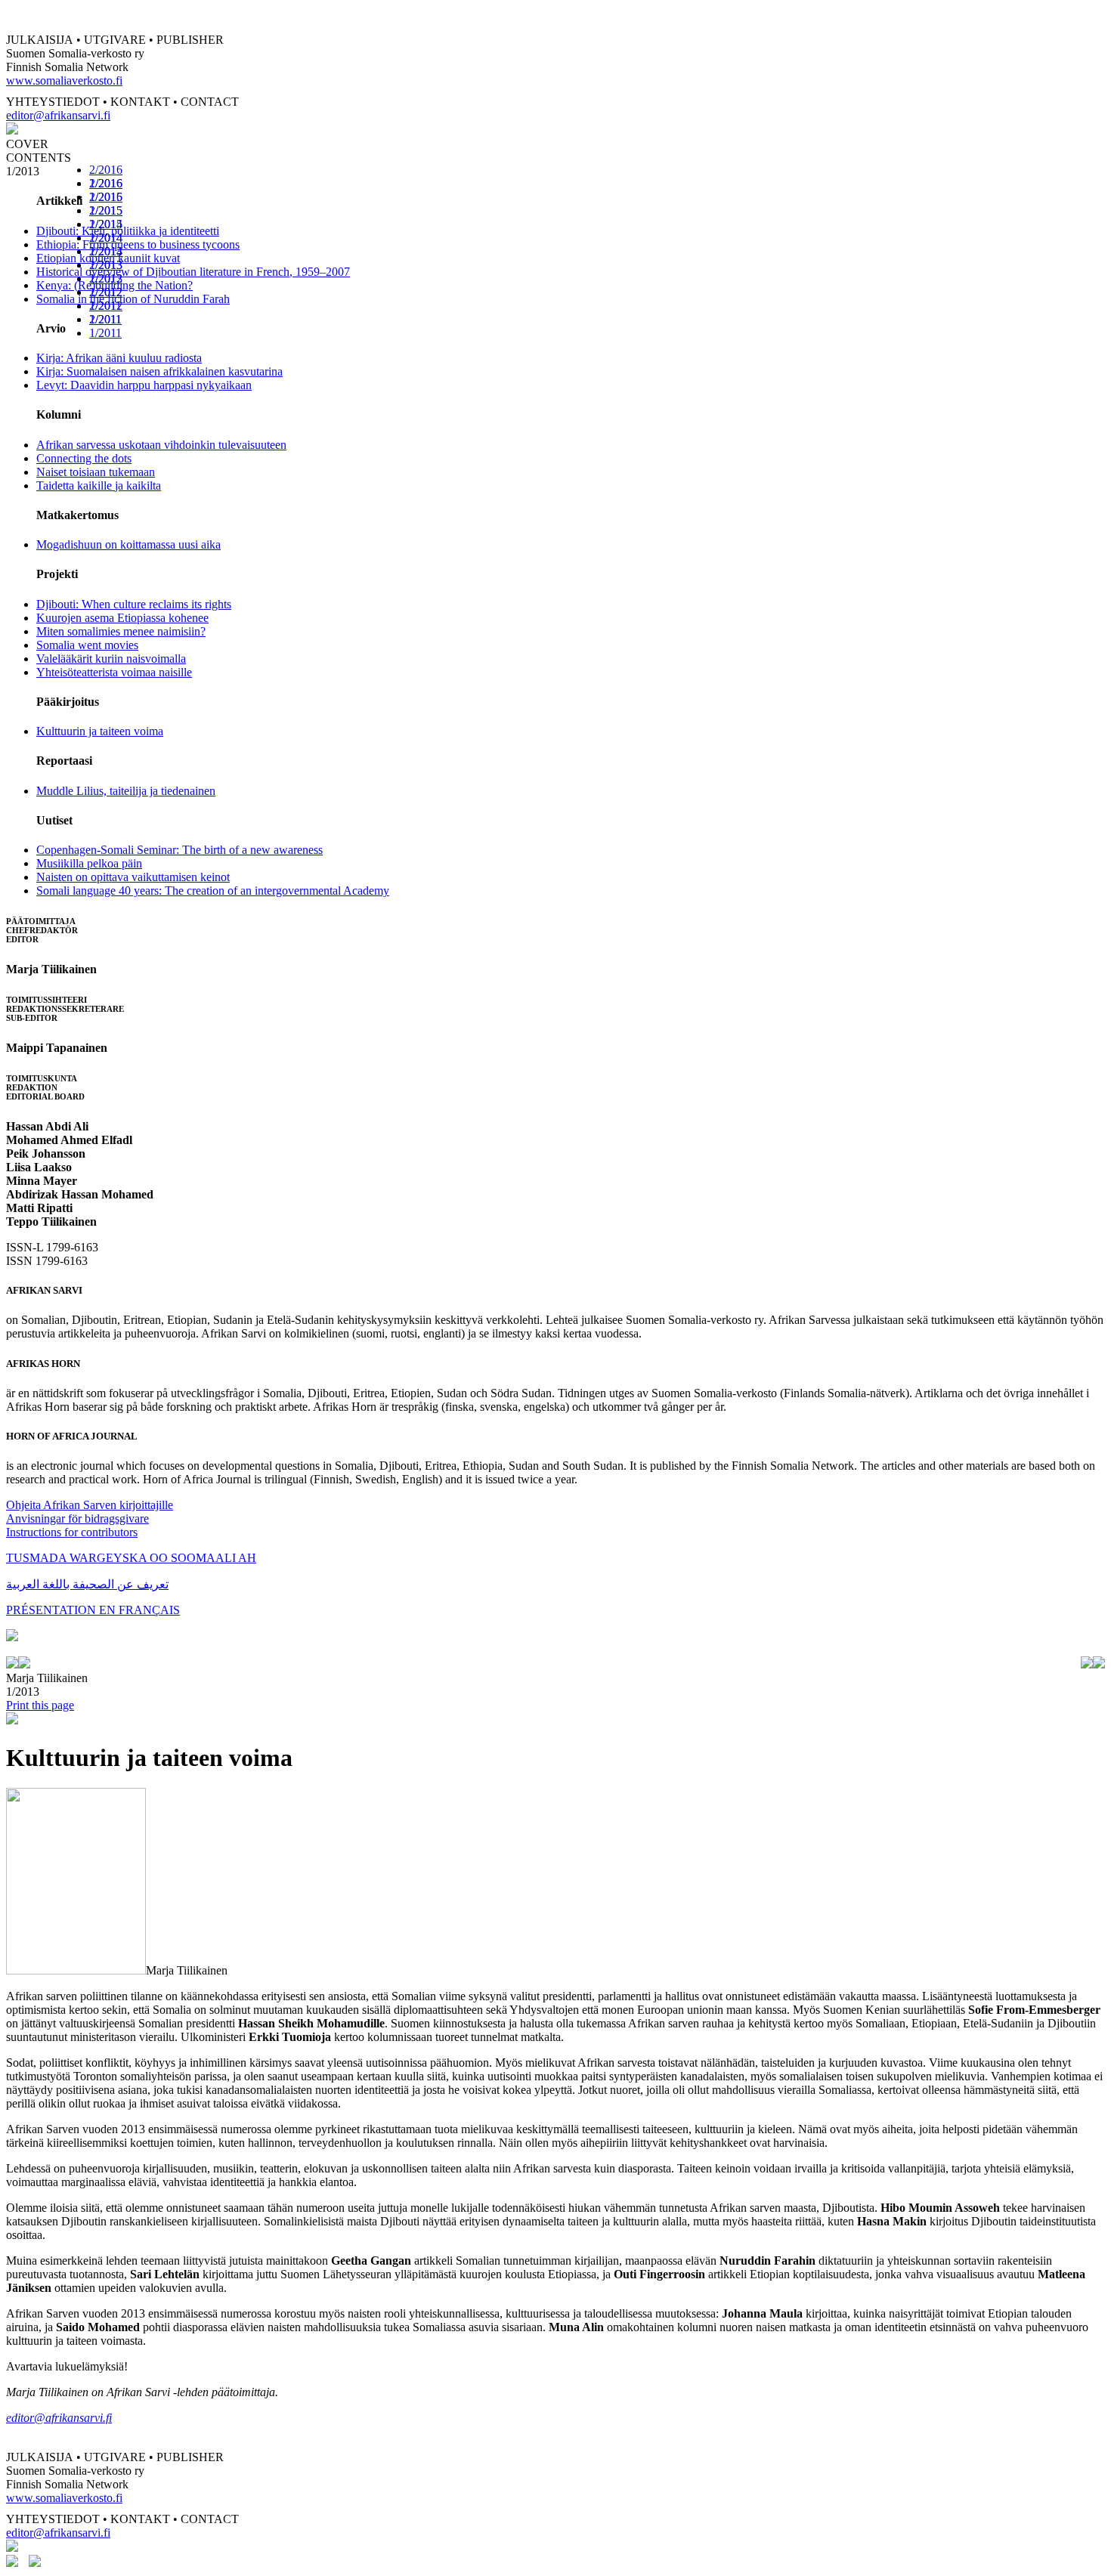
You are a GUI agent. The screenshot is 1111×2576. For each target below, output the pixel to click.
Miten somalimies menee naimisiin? (121, 631)
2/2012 (106, 292)
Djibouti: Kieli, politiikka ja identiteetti (128, 231)
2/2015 (106, 210)
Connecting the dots (84, 458)
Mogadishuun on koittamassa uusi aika (128, 544)
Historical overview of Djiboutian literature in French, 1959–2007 (193, 272)
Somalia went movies (87, 645)
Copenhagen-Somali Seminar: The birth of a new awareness (179, 850)
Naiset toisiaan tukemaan (96, 472)
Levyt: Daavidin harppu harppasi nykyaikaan (144, 385)
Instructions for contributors (72, 1532)
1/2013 (106, 278)
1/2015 (106, 224)
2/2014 (106, 238)
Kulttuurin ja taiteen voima (100, 731)
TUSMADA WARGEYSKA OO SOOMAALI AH (131, 1558)
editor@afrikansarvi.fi (58, 115)
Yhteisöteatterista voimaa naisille (114, 672)
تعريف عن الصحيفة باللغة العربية (87, 1584)
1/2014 (106, 251)
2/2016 (106, 170)
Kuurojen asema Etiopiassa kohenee (122, 618)
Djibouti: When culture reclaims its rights (134, 604)
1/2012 (106, 306)
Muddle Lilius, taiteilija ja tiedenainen (126, 791)
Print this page (40, 1705)
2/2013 (106, 265)
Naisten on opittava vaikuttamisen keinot (133, 877)
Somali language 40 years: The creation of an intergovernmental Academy (213, 891)
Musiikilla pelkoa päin (89, 863)
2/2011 (105, 319)
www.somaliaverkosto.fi (64, 80)
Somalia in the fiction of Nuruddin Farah (133, 299)
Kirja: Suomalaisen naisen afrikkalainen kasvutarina (159, 371)
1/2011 (105, 333)
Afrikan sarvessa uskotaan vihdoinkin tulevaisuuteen (161, 445)
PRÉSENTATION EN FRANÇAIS (93, 1610)
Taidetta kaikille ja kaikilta (99, 486)
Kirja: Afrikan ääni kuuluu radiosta (119, 358)
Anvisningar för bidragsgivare (77, 1518)
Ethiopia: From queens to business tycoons (138, 244)
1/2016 (106, 197)
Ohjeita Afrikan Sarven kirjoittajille (90, 1505)
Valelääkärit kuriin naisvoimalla (111, 659)
